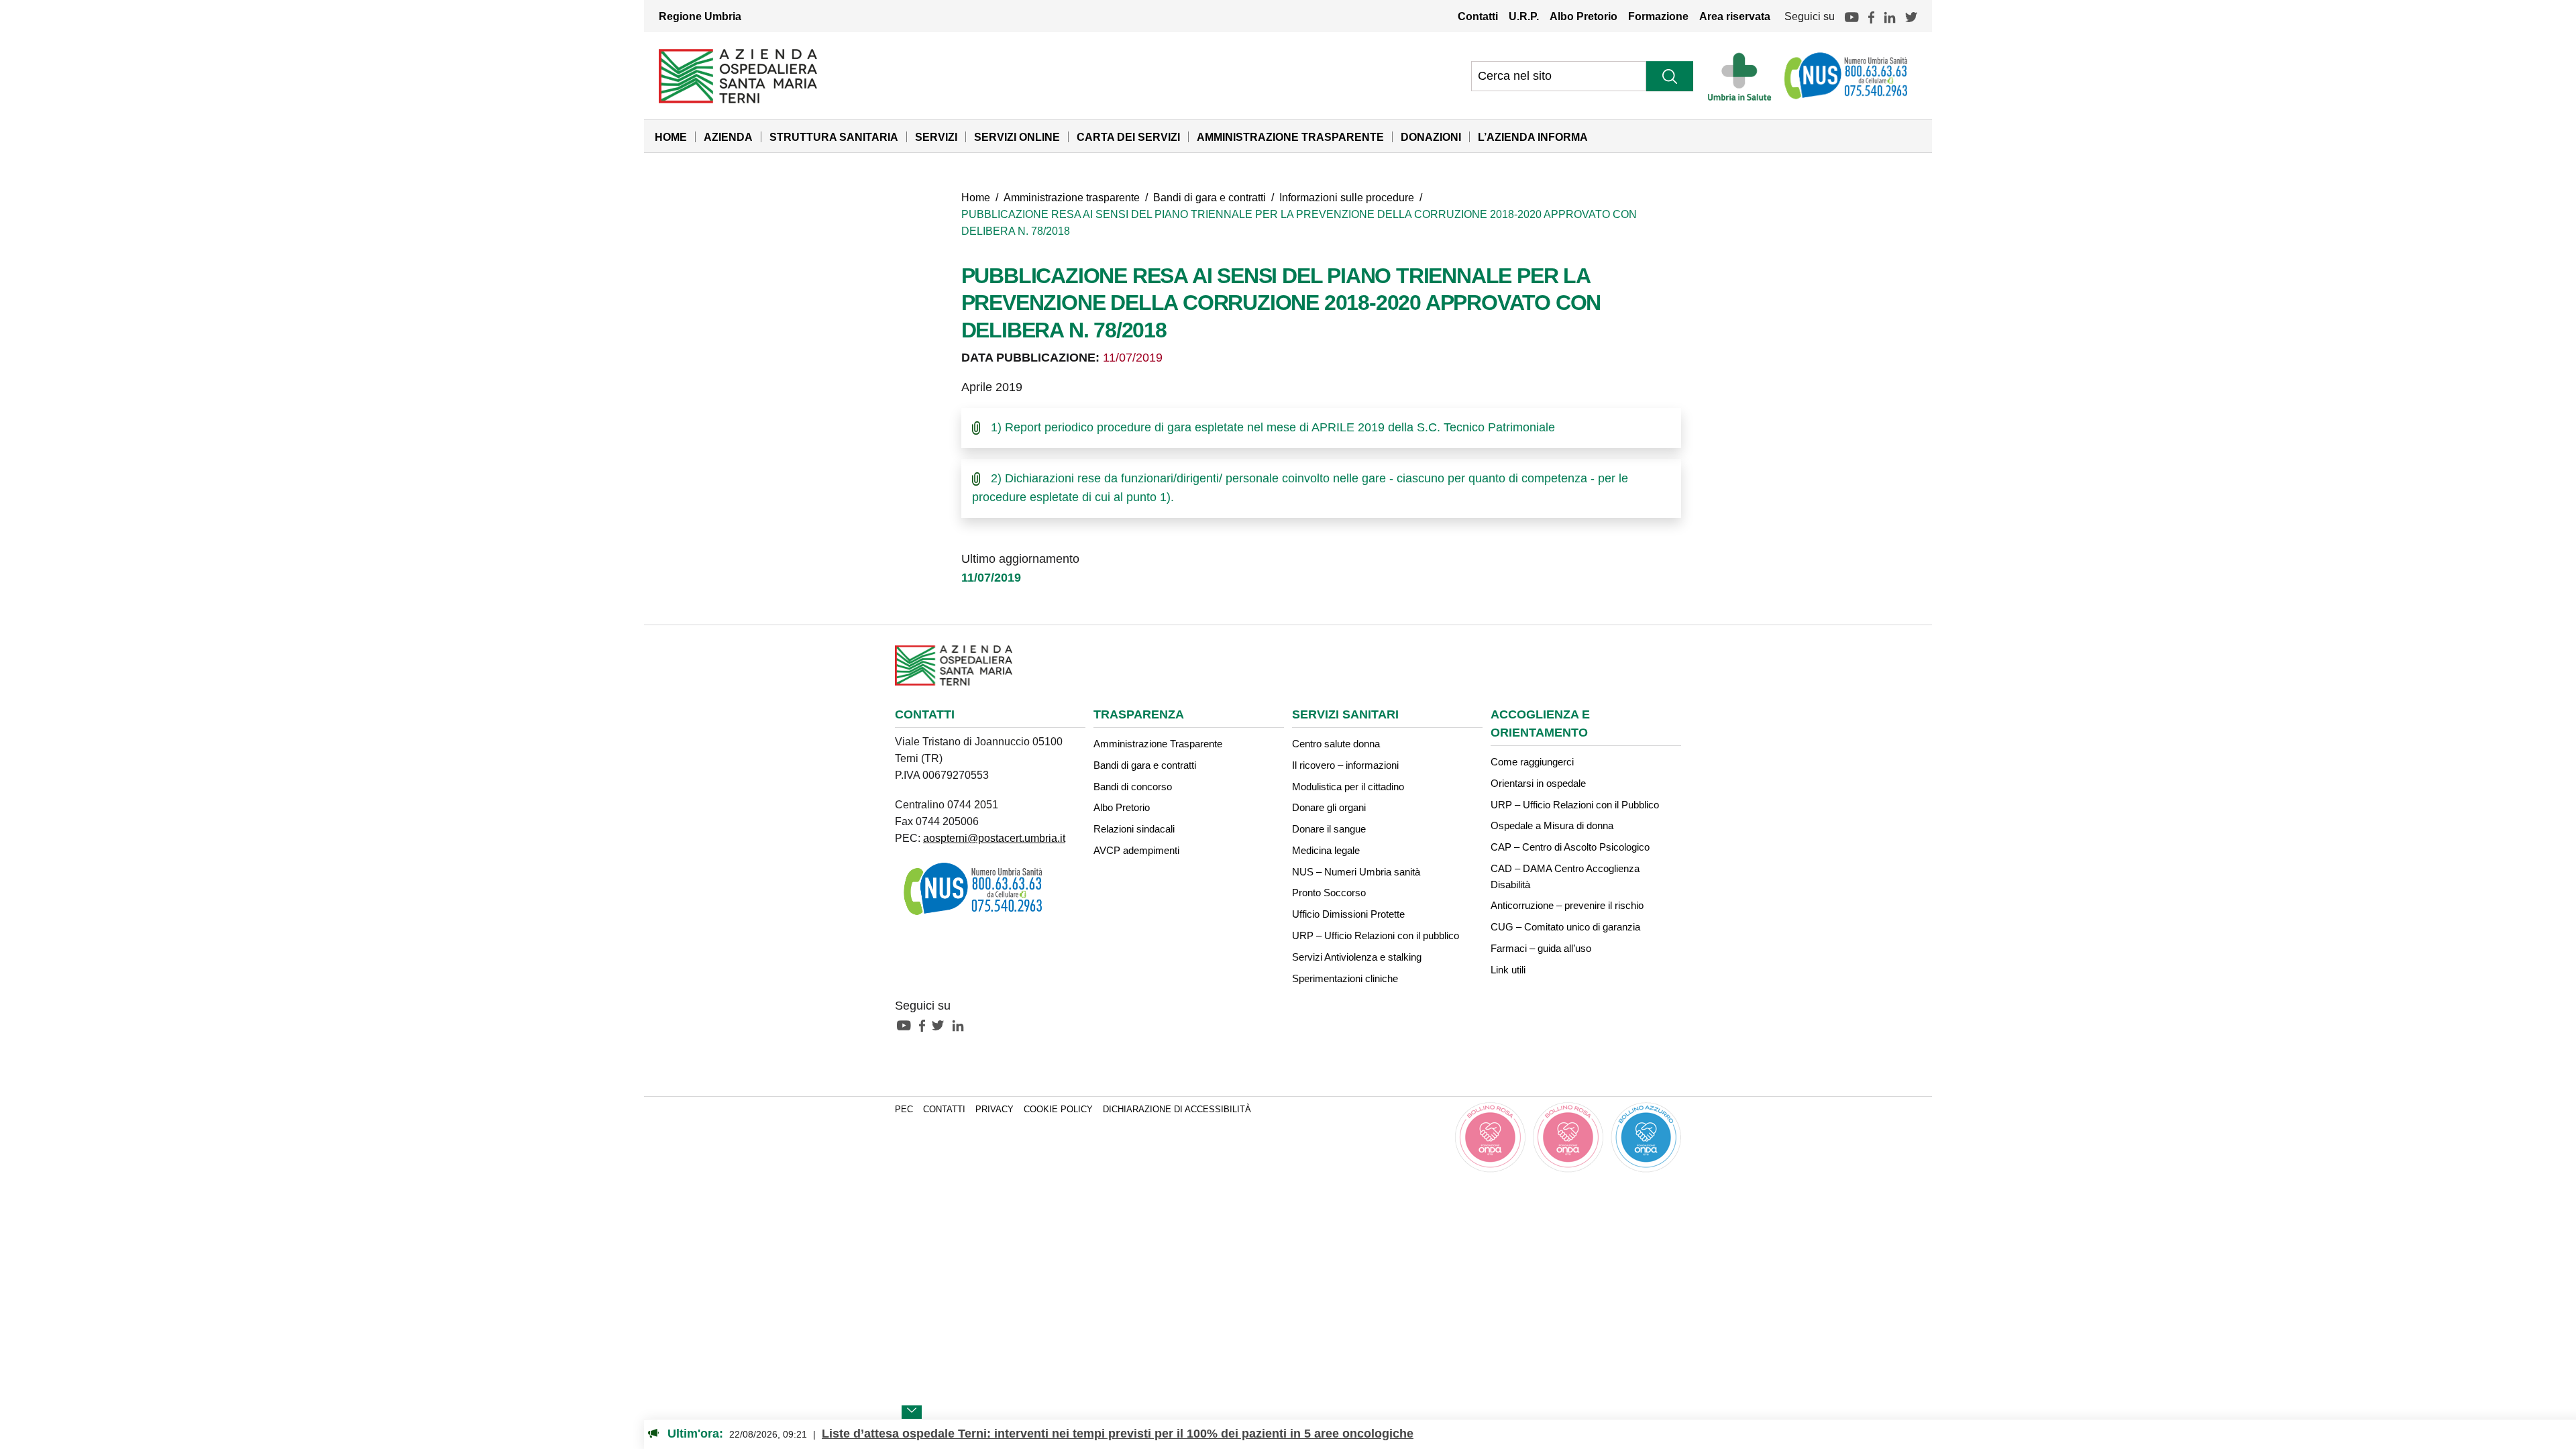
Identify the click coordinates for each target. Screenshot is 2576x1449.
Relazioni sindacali (1134, 829)
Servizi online (1017, 137)
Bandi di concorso (1133, 787)
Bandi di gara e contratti (1210, 197)
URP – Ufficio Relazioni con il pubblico (1376, 935)
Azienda (728, 137)
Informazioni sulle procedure (1347, 197)
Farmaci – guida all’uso (1541, 948)
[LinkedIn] (1890, 16)
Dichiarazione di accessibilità (1177, 1110)
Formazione (1658, 16)
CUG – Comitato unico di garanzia (1565, 927)
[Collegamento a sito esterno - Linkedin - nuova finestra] (961, 1024)
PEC (904, 1110)
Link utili (1508, 970)
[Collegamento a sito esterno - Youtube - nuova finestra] (907, 1024)
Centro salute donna (1336, 744)
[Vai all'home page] (738, 75)
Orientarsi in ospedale (1538, 783)
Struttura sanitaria (834, 137)
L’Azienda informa (1533, 137)
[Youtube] (1851, 16)
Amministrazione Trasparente (1290, 137)
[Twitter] (1911, 16)
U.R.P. (1524, 16)
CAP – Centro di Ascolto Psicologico (1570, 847)
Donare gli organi (1329, 807)
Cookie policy (1058, 1110)
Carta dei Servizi (1128, 137)
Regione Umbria (700, 16)
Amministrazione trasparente (1072, 197)
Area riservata (1735, 16)
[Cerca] (1670, 76)
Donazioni (1431, 137)
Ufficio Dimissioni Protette (1348, 914)
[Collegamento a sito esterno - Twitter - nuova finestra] (941, 1024)
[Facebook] (1871, 16)
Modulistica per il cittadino (1348, 787)
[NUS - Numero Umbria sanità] (1847, 76)
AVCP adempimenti (1136, 850)
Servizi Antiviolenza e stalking (1357, 957)
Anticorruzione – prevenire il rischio (1567, 905)
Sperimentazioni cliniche (1345, 978)
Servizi (936, 137)
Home (671, 137)
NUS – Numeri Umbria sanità (1356, 872)
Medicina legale (1326, 850)
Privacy (995, 1110)
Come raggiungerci (1532, 762)
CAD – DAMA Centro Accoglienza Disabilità (1565, 876)
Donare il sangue (1329, 829)
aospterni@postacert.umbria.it (994, 838)
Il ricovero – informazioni (1345, 765)
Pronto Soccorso (1329, 893)
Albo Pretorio (1584, 16)
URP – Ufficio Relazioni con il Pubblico (1575, 805)
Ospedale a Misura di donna (1552, 825)
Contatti (1478, 16)
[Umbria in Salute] (1743, 76)
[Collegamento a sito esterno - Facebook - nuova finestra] (925, 1024)
